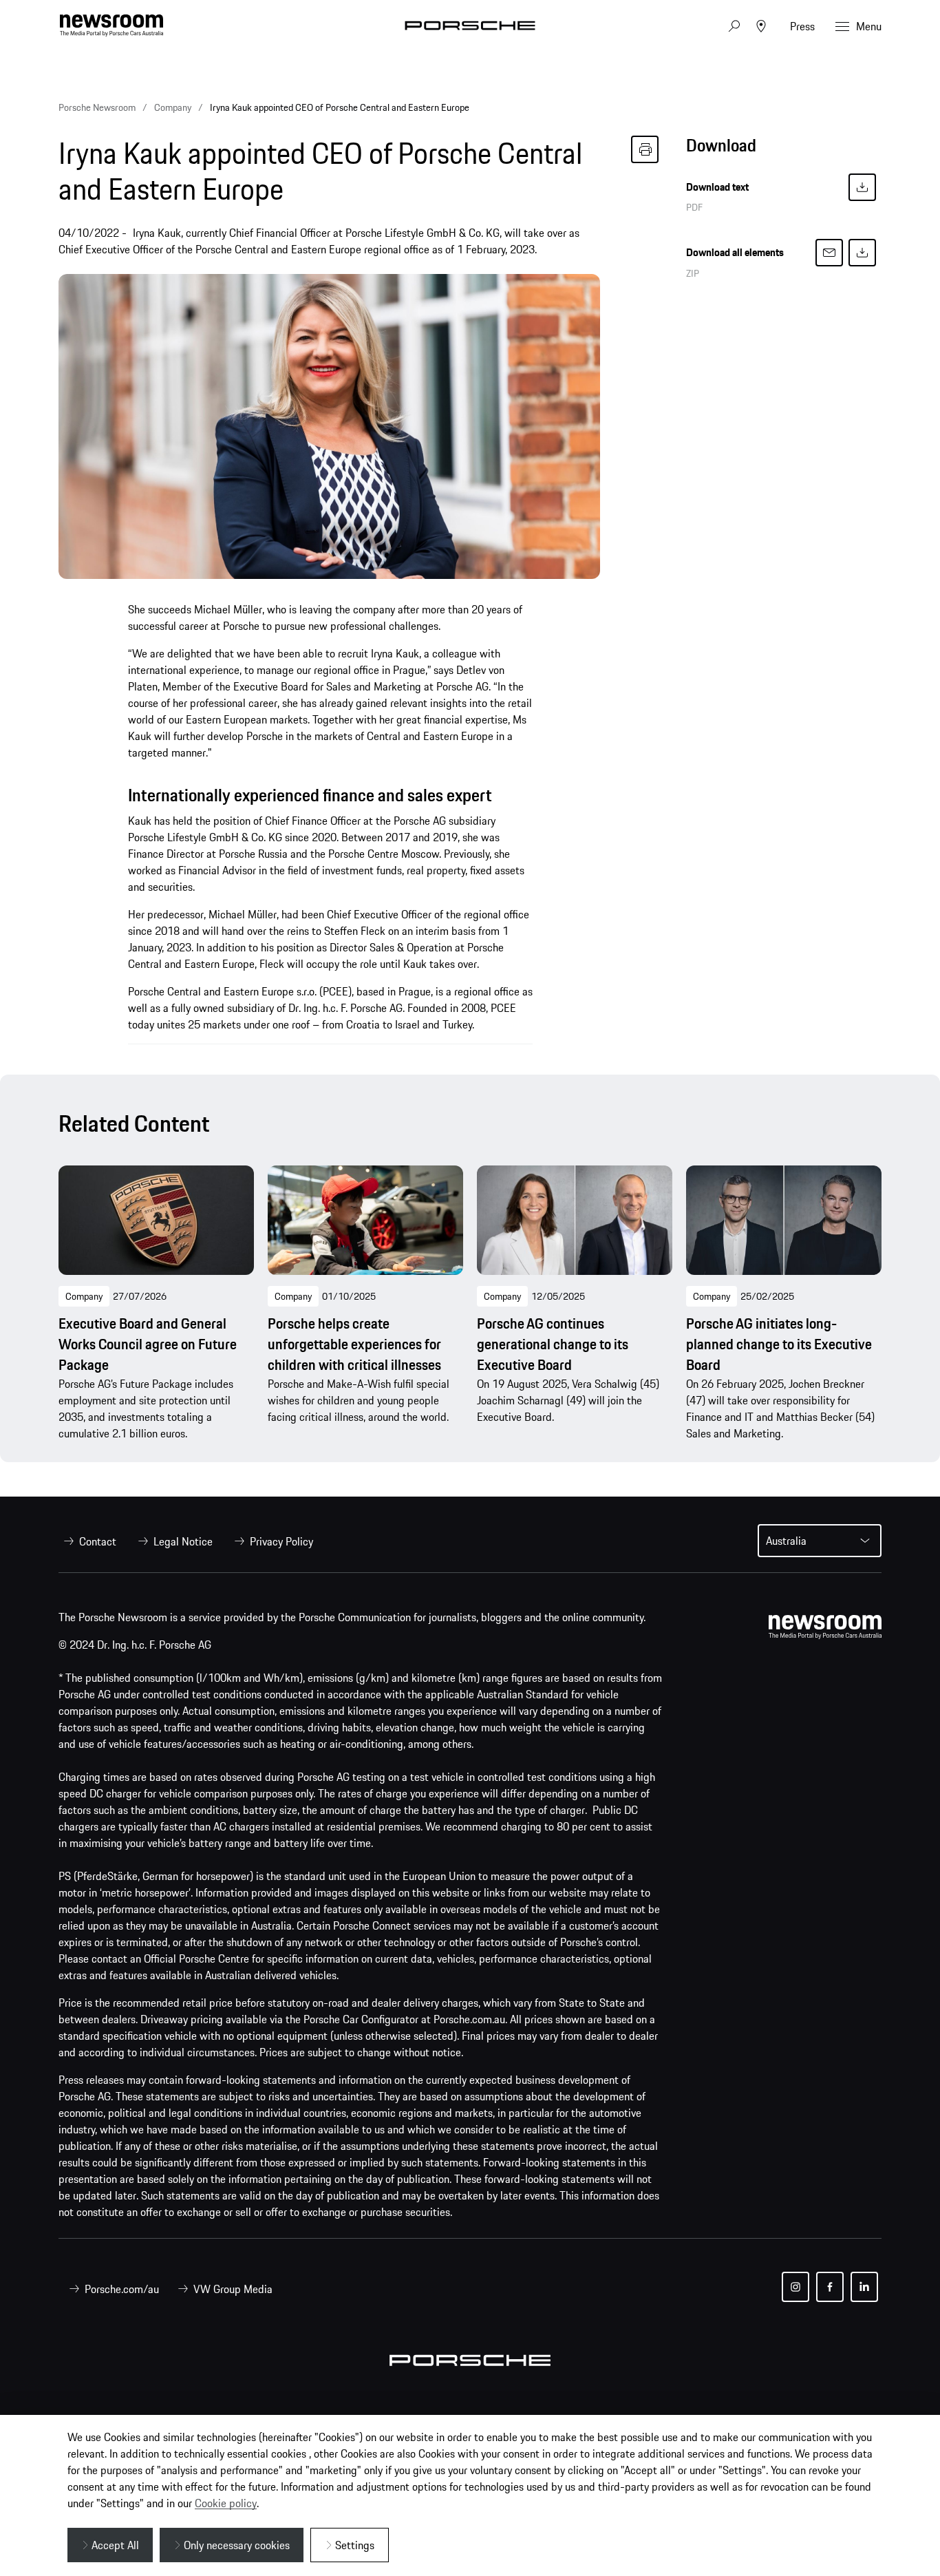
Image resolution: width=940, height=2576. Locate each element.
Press (802, 26)
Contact (98, 1541)
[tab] (784, 149)
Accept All (115, 2545)
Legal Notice (183, 1541)
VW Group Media (233, 2289)
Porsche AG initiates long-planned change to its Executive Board (779, 1344)
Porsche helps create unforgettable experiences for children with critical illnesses (354, 1344)
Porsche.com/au (122, 2289)
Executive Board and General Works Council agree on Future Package (148, 1344)
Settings (355, 2545)
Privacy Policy (281, 1541)
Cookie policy (226, 2503)
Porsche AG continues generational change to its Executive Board (553, 1344)
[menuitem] (87, 1541)
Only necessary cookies (237, 2545)
